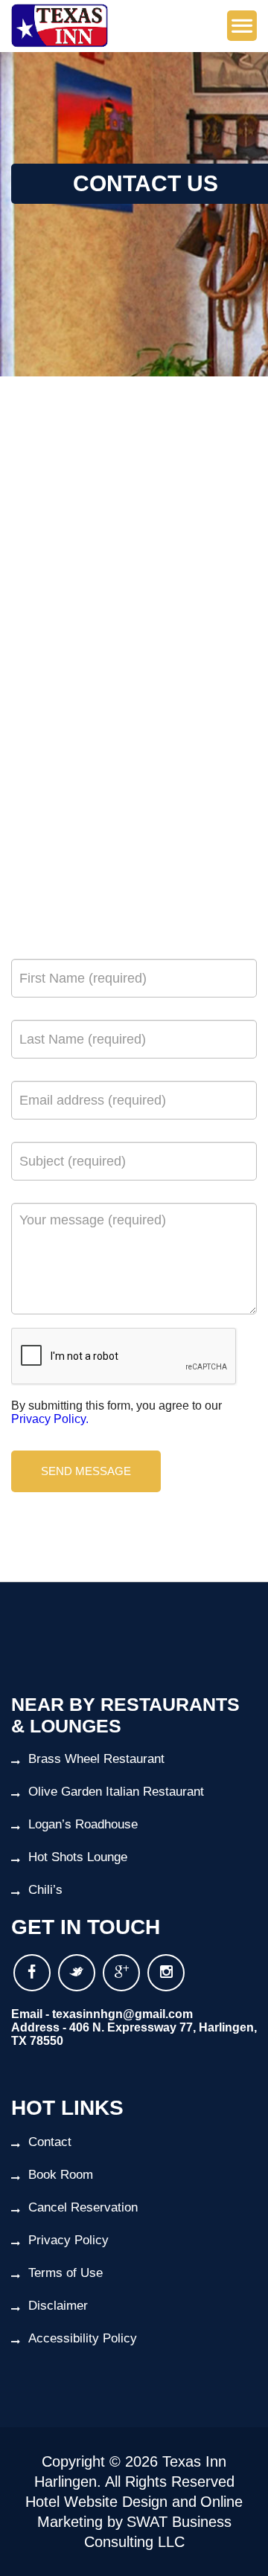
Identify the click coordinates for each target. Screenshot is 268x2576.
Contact (50, 2142)
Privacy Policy (68, 2240)
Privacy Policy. (50, 1419)
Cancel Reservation (83, 2207)
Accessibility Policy (83, 2338)
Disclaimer (58, 2306)
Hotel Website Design (96, 2502)
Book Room (61, 2175)
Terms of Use (66, 2273)
